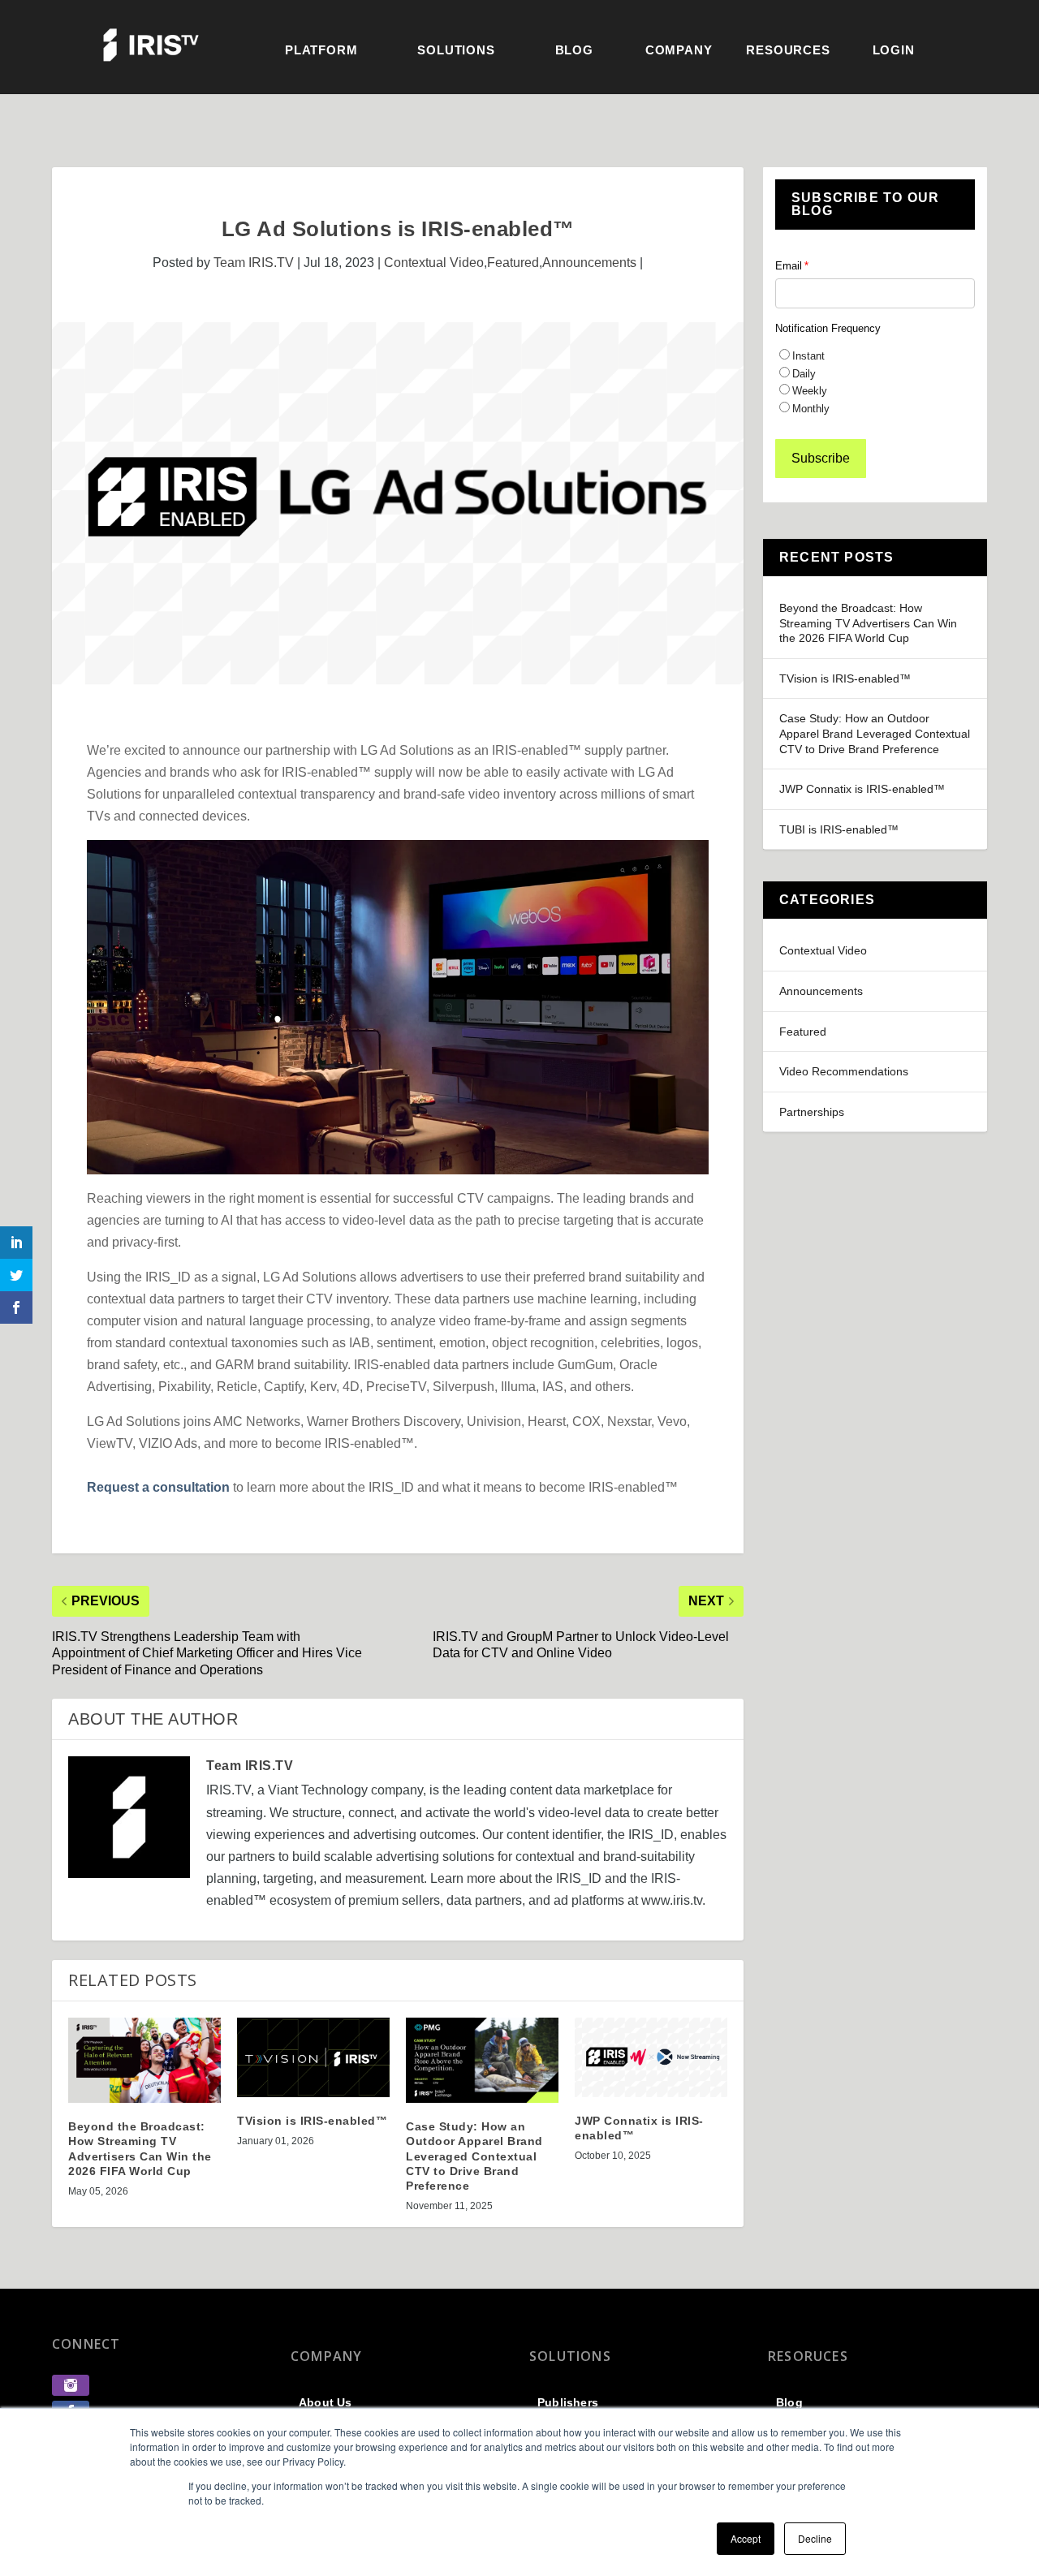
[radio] (875, 355)
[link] (71, 2391)
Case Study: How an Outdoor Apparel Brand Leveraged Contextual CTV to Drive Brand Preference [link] (474, 2156)
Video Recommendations (844, 1071)
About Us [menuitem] (325, 2402)
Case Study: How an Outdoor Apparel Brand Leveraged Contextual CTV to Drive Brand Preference (875, 733)
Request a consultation (158, 1487)
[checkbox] (875, 381)
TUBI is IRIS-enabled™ (839, 829)
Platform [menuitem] (321, 50)
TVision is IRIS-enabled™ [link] (312, 2121)
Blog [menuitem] (574, 50)
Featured (513, 263)
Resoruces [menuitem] (808, 2356)
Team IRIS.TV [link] (254, 263)
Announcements (589, 263)
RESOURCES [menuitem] (788, 50)
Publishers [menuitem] (568, 2402)
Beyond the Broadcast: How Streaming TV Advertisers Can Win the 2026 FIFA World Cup (868, 623)
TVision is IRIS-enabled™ (845, 678)
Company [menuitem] (679, 50)
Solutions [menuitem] (456, 50)
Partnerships (812, 1112)
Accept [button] (746, 2538)
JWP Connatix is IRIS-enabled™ (862, 789)
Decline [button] (815, 2538)
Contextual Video (434, 263)
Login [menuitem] (894, 50)
